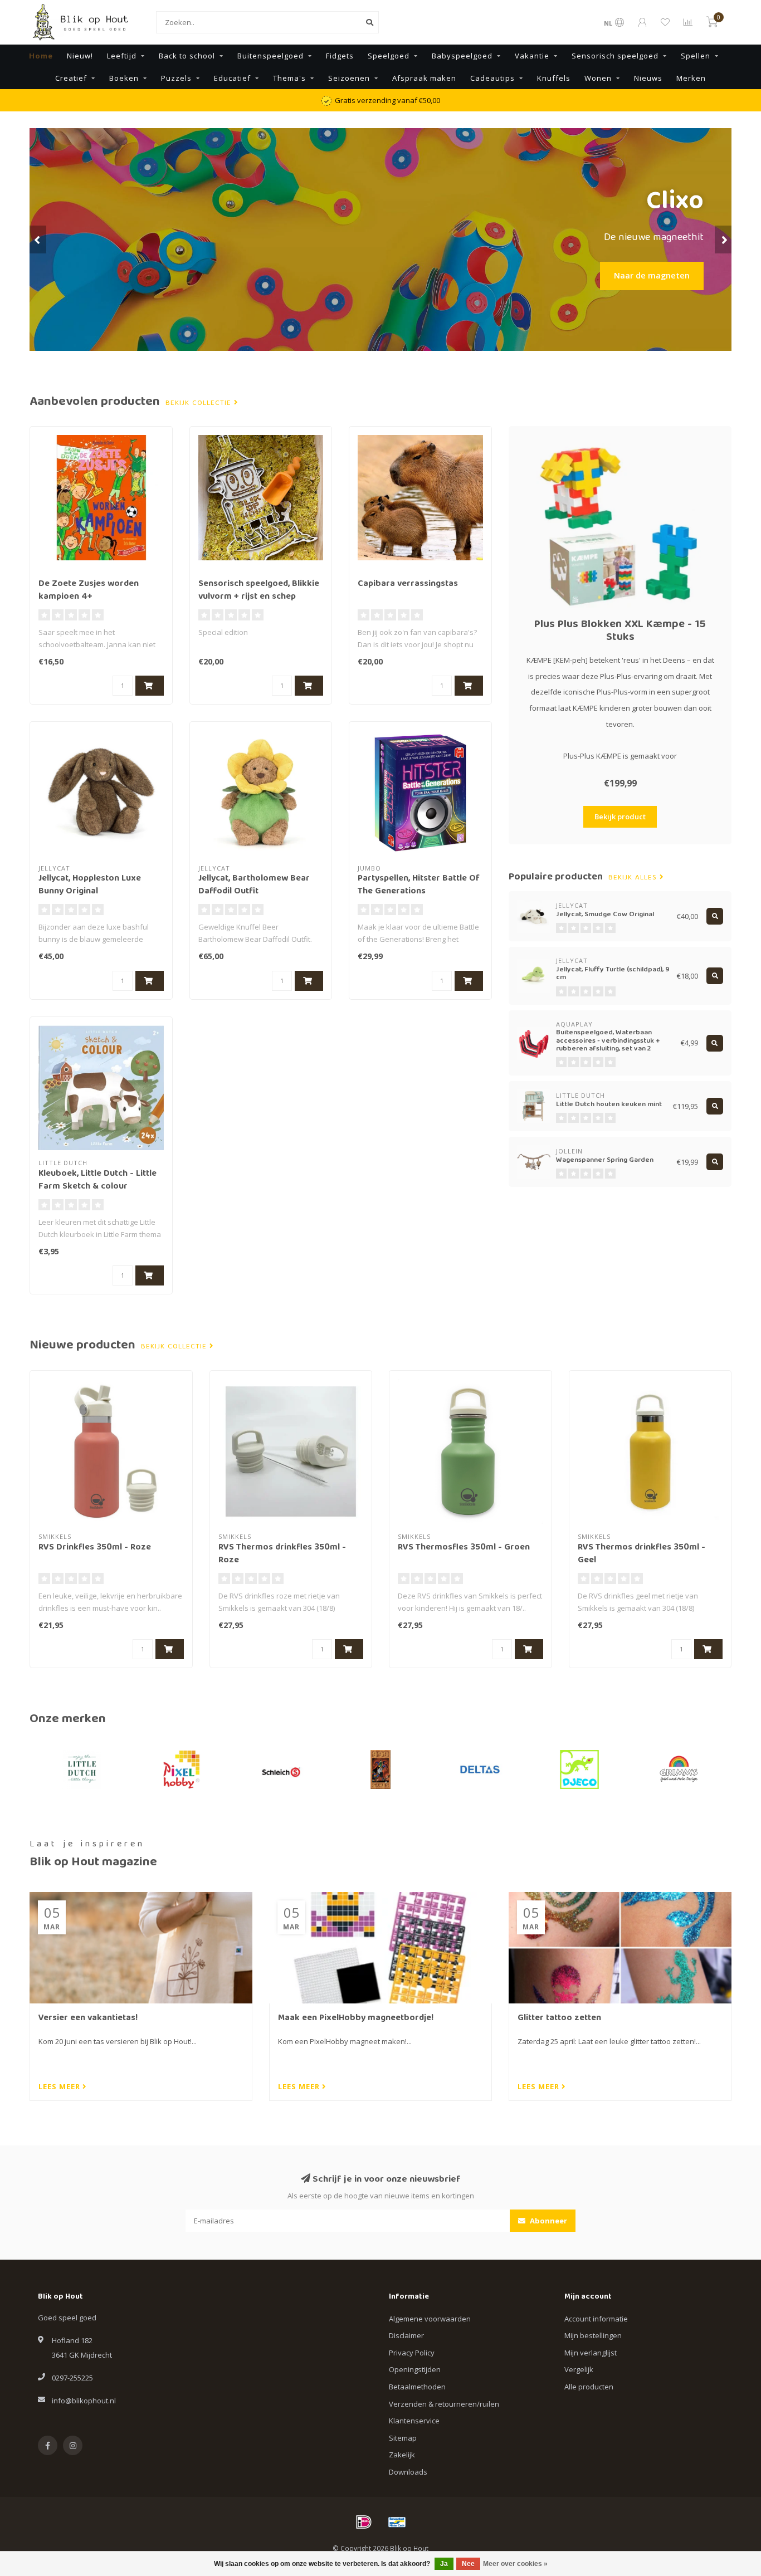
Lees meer (60, 2086)
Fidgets (340, 56)
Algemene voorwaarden (430, 2319)
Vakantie (532, 56)
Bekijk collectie (200, 403)
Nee (468, 2564)
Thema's (289, 78)
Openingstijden (415, 2369)
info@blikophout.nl (84, 2401)
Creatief (71, 78)
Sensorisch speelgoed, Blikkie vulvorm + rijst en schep (259, 591)
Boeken (124, 78)
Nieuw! (80, 56)
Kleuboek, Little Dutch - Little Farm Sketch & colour (97, 1181)
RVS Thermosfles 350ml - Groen (464, 1548)
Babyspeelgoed (462, 56)
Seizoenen (349, 78)
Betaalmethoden (417, 2387)
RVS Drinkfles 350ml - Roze (95, 1548)
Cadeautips (492, 78)
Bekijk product (620, 817)
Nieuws (648, 78)
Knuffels (554, 78)
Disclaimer (406, 2335)
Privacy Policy (412, 2353)
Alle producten (589, 2387)
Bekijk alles (634, 878)
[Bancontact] (397, 2522)
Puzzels (176, 78)
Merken (691, 78)
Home (41, 56)
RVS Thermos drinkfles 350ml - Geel (642, 1554)
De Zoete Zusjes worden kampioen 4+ (89, 591)
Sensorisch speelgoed (615, 56)
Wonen (598, 78)
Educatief (232, 78)
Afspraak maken (424, 78)
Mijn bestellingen (593, 2335)
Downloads (408, 2472)
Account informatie (596, 2319)
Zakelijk (402, 2455)
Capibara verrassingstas (408, 584)
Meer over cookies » (515, 2564)
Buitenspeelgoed (270, 56)
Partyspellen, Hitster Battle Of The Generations (419, 885)
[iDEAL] (364, 2522)
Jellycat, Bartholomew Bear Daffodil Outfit (254, 885)
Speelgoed (389, 56)
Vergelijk (579, 2369)
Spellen (696, 56)
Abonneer (548, 2221)
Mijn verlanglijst (591, 2353)
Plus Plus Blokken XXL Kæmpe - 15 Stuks (620, 631)
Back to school (187, 56)
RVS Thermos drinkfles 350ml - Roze (282, 1554)
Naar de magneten (652, 275)
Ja (444, 2564)
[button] (38, 239)
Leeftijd (122, 56)
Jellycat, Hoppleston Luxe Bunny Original (90, 885)
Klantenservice (414, 2421)
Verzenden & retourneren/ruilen (444, 2404)
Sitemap (403, 2438)
